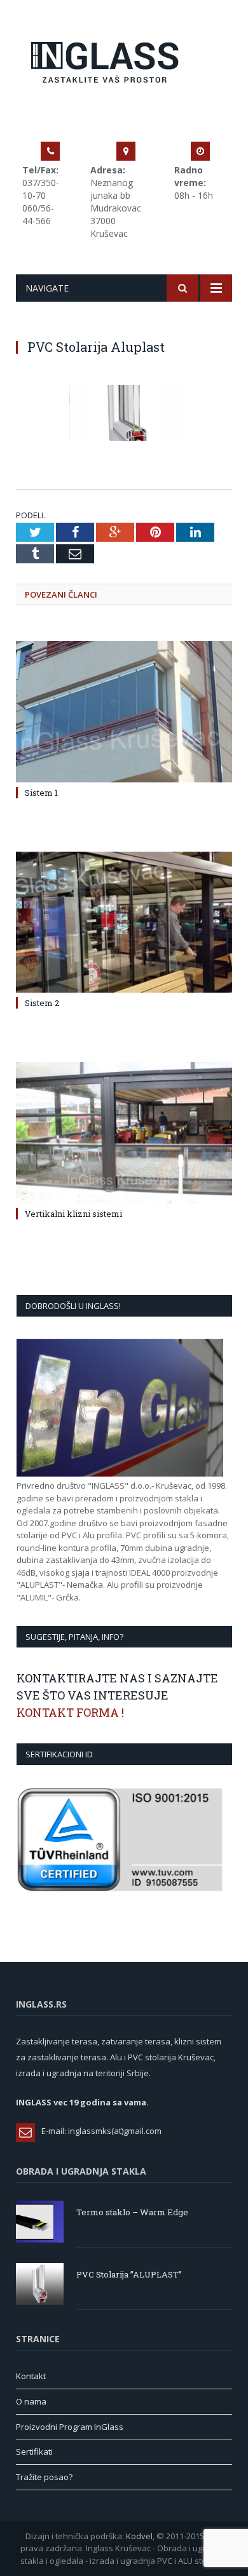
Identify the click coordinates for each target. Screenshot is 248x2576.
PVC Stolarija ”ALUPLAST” (129, 2274)
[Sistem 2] (124, 922)
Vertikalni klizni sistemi (73, 1214)
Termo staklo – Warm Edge (132, 2212)
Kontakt (31, 2376)
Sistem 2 (42, 1003)
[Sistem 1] (124, 711)
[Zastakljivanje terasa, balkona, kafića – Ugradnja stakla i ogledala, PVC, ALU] (124, 60)
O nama (31, 2401)
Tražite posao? (44, 2477)
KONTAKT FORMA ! (70, 1712)
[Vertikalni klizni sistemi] (124, 1132)
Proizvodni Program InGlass (70, 2427)
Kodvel (139, 2536)
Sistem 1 (41, 793)
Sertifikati (34, 2452)
